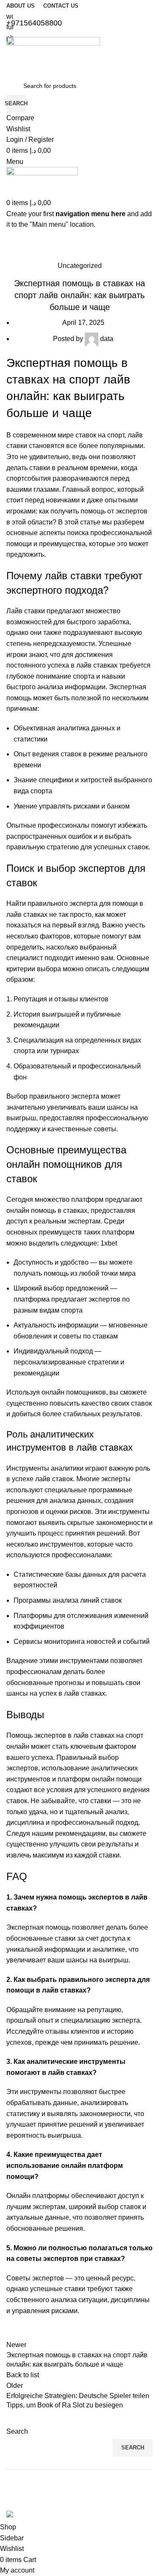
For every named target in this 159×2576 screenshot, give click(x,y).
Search (17, 2431)
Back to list (23, 2375)
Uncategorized (80, 266)
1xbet (109, 1243)
